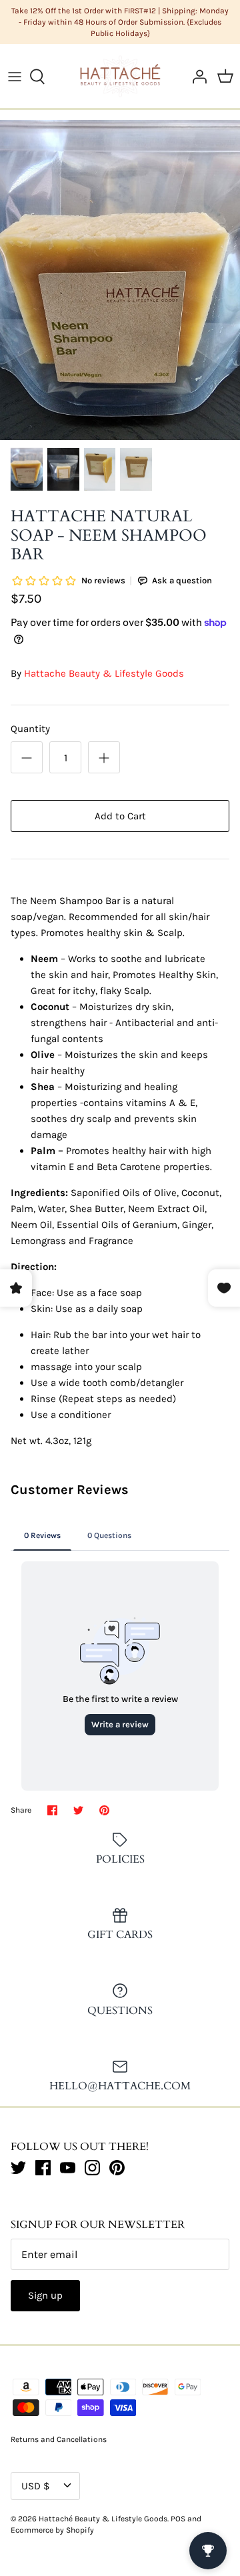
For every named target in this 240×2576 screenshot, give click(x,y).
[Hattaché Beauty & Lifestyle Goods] (120, 76)
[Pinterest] (117, 2168)
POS (178, 2519)
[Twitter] (18, 2168)
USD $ (35, 2486)
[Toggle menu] (15, 77)
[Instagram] (92, 2168)
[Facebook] (43, 2168)
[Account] (196, 77)
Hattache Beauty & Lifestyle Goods (104, 673)
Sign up (45, 2295)
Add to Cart (120, 816)
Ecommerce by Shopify (52, 2530)
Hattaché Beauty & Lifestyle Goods (103, 2519)
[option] (120, 280)
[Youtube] (68, 2168)
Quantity (30, 729)
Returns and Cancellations (59, 2439)
